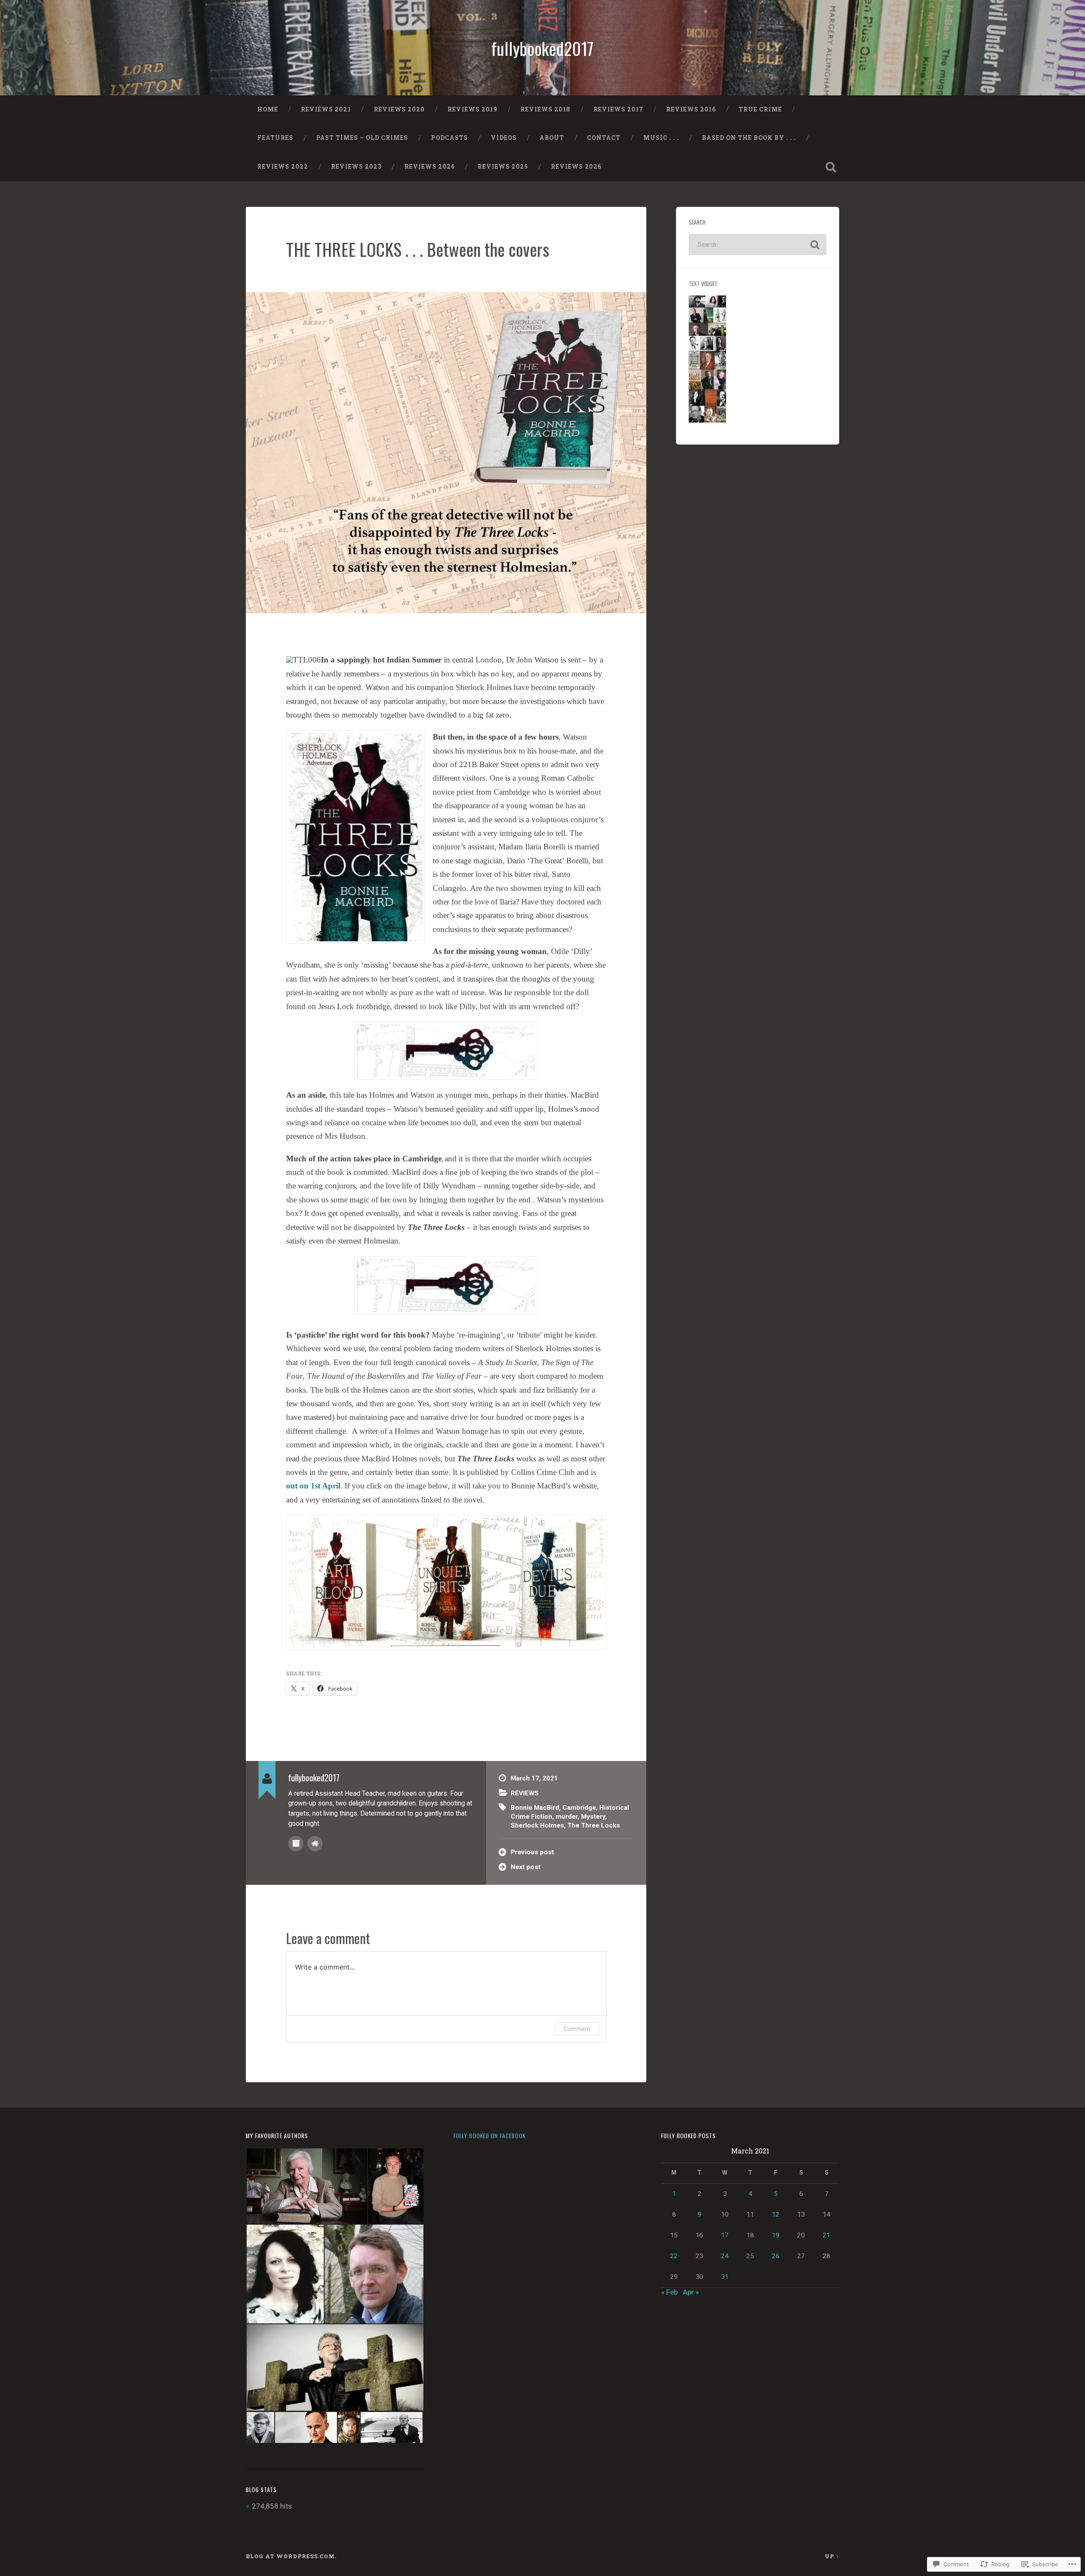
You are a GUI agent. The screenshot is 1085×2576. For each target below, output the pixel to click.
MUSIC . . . (661, 138)
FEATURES (275, 138)
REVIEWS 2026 (576, 167)
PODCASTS (449, 138)
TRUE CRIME (760, 109)
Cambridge (579, 1808)
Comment (577, 2029)
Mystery (593, 1817)
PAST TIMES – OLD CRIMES (362, 138)
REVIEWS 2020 (399, 109)
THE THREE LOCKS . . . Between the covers (418, 249)
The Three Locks (594, 1825)
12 (776, 2214)
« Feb (669, 2292)
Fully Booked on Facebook (490, 2136)
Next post (526, 1867)
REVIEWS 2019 (473, 109)
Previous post (532, 1852)
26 (776, 2256)
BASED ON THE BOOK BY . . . (749, 138)
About (552, 138)
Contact (604, 138)
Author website (315, 1844)
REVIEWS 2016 (691, 109)
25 (750, 2256)
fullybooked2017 (542, 48)
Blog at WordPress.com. (291, 2556)
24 (725, 2256)
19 (776, 2235)
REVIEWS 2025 (503, 167)
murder (567, 1817)
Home (268, 109)
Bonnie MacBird (535, 1808)
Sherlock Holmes (537, 1825)
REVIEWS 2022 (283, 167)
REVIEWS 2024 (430, 167)
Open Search (831, 167)
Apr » (691, 2292)
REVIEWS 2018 (545, 109)
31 (725, 2277)
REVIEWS (525, 1793)
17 (725, 2235)
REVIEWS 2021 (326, 109)
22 (674, 2256)
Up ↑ (832, 2556)
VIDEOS (504, 138)
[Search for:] (758, 245)
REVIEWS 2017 (618, 109)
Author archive (296, 1844)
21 (826, 2235)
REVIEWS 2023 (356, 167)
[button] (306, 2186)
